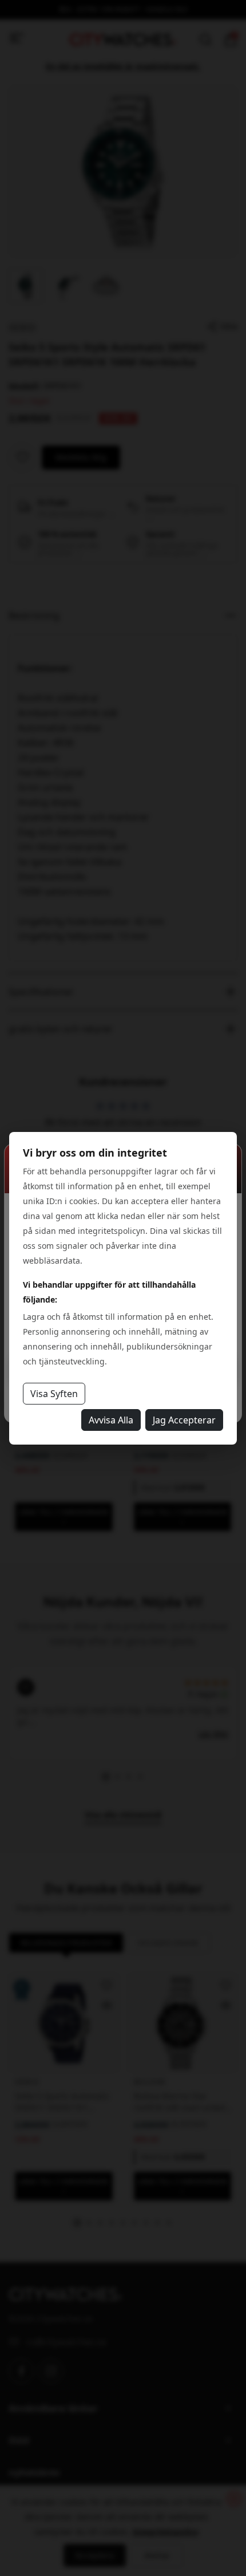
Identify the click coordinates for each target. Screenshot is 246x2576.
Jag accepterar (184, 1420)
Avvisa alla (111, 1420)
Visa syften (54, 1394)
